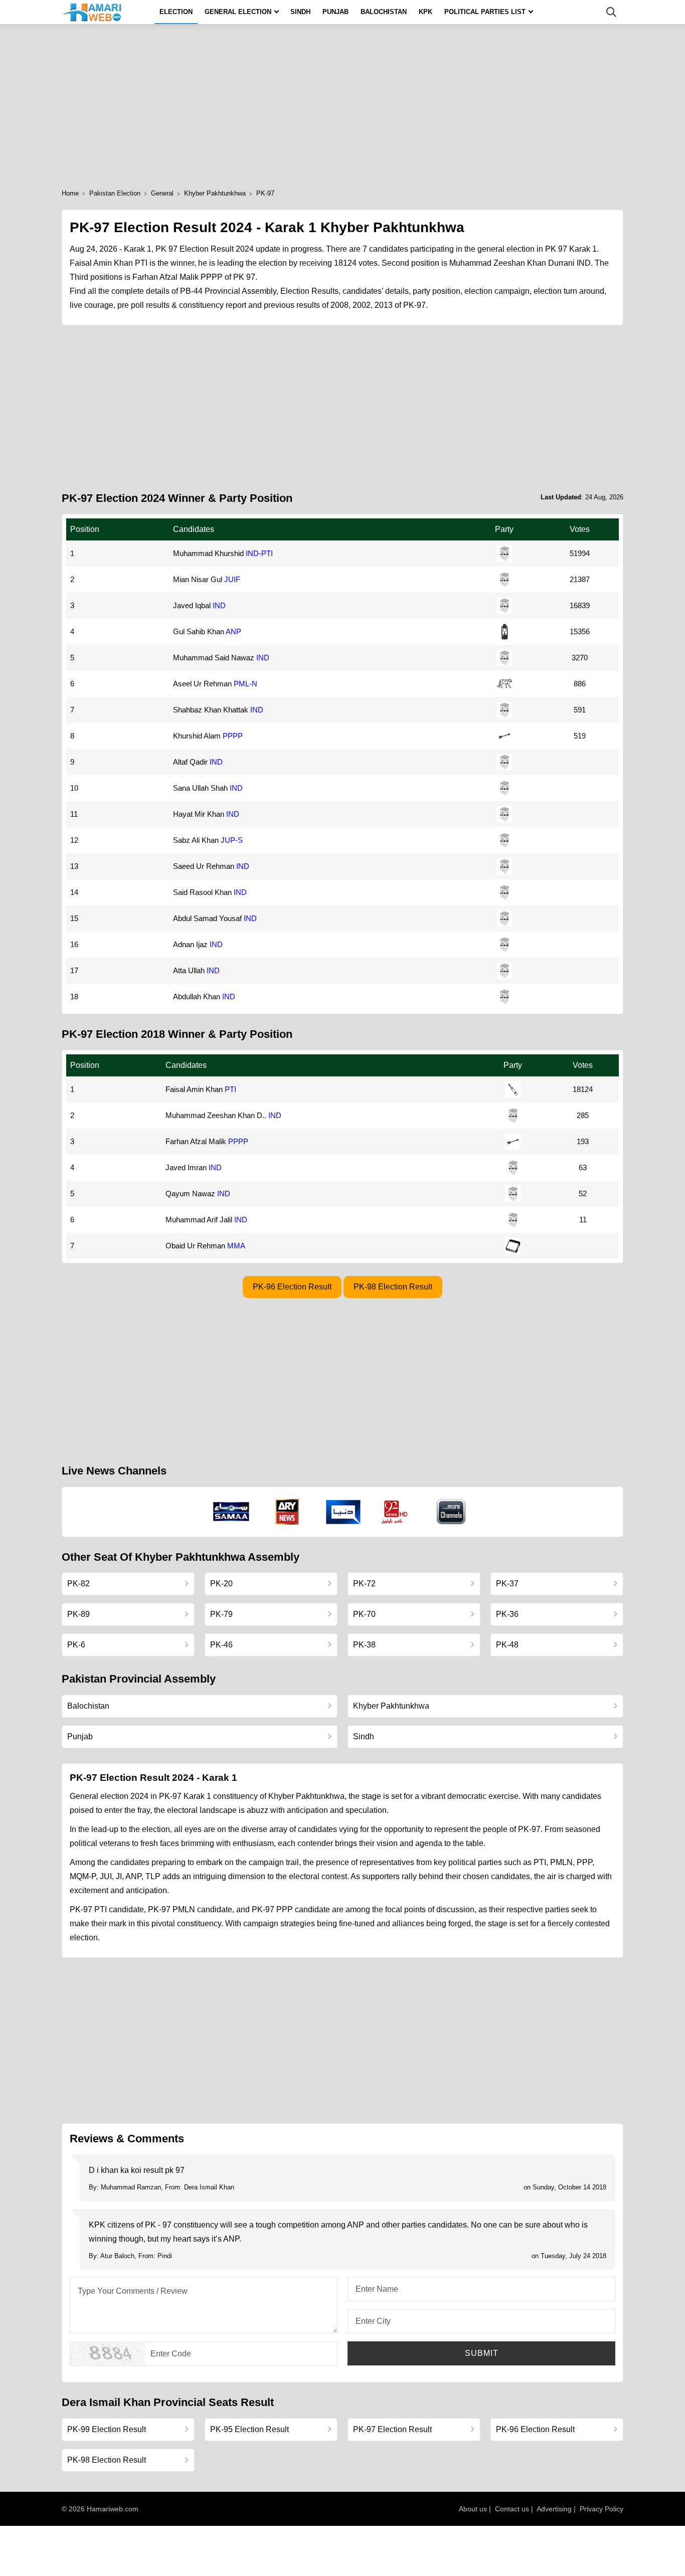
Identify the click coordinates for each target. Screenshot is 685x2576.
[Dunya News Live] (343, 1512)
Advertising (554, 2509)
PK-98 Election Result (393, 1287)
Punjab (335, 12)
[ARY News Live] (287, 1512)
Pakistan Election (115, 193)
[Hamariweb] (93, 12)
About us (473, 2509)
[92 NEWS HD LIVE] (396, 1512)
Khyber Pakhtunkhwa (215, 193)
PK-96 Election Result (292, 1287)
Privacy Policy (602, 2509)
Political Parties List (485, 12)
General (162, 193)
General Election (238, 12)
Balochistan (384, 12)
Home (70, 193)
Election (176, 12)
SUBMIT (482, 2353)
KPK (425, 12)
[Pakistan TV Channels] (451, 1512)
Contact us (512, 2509)
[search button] (611, 12)
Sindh (300, 12)
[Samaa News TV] (231, 1512)
